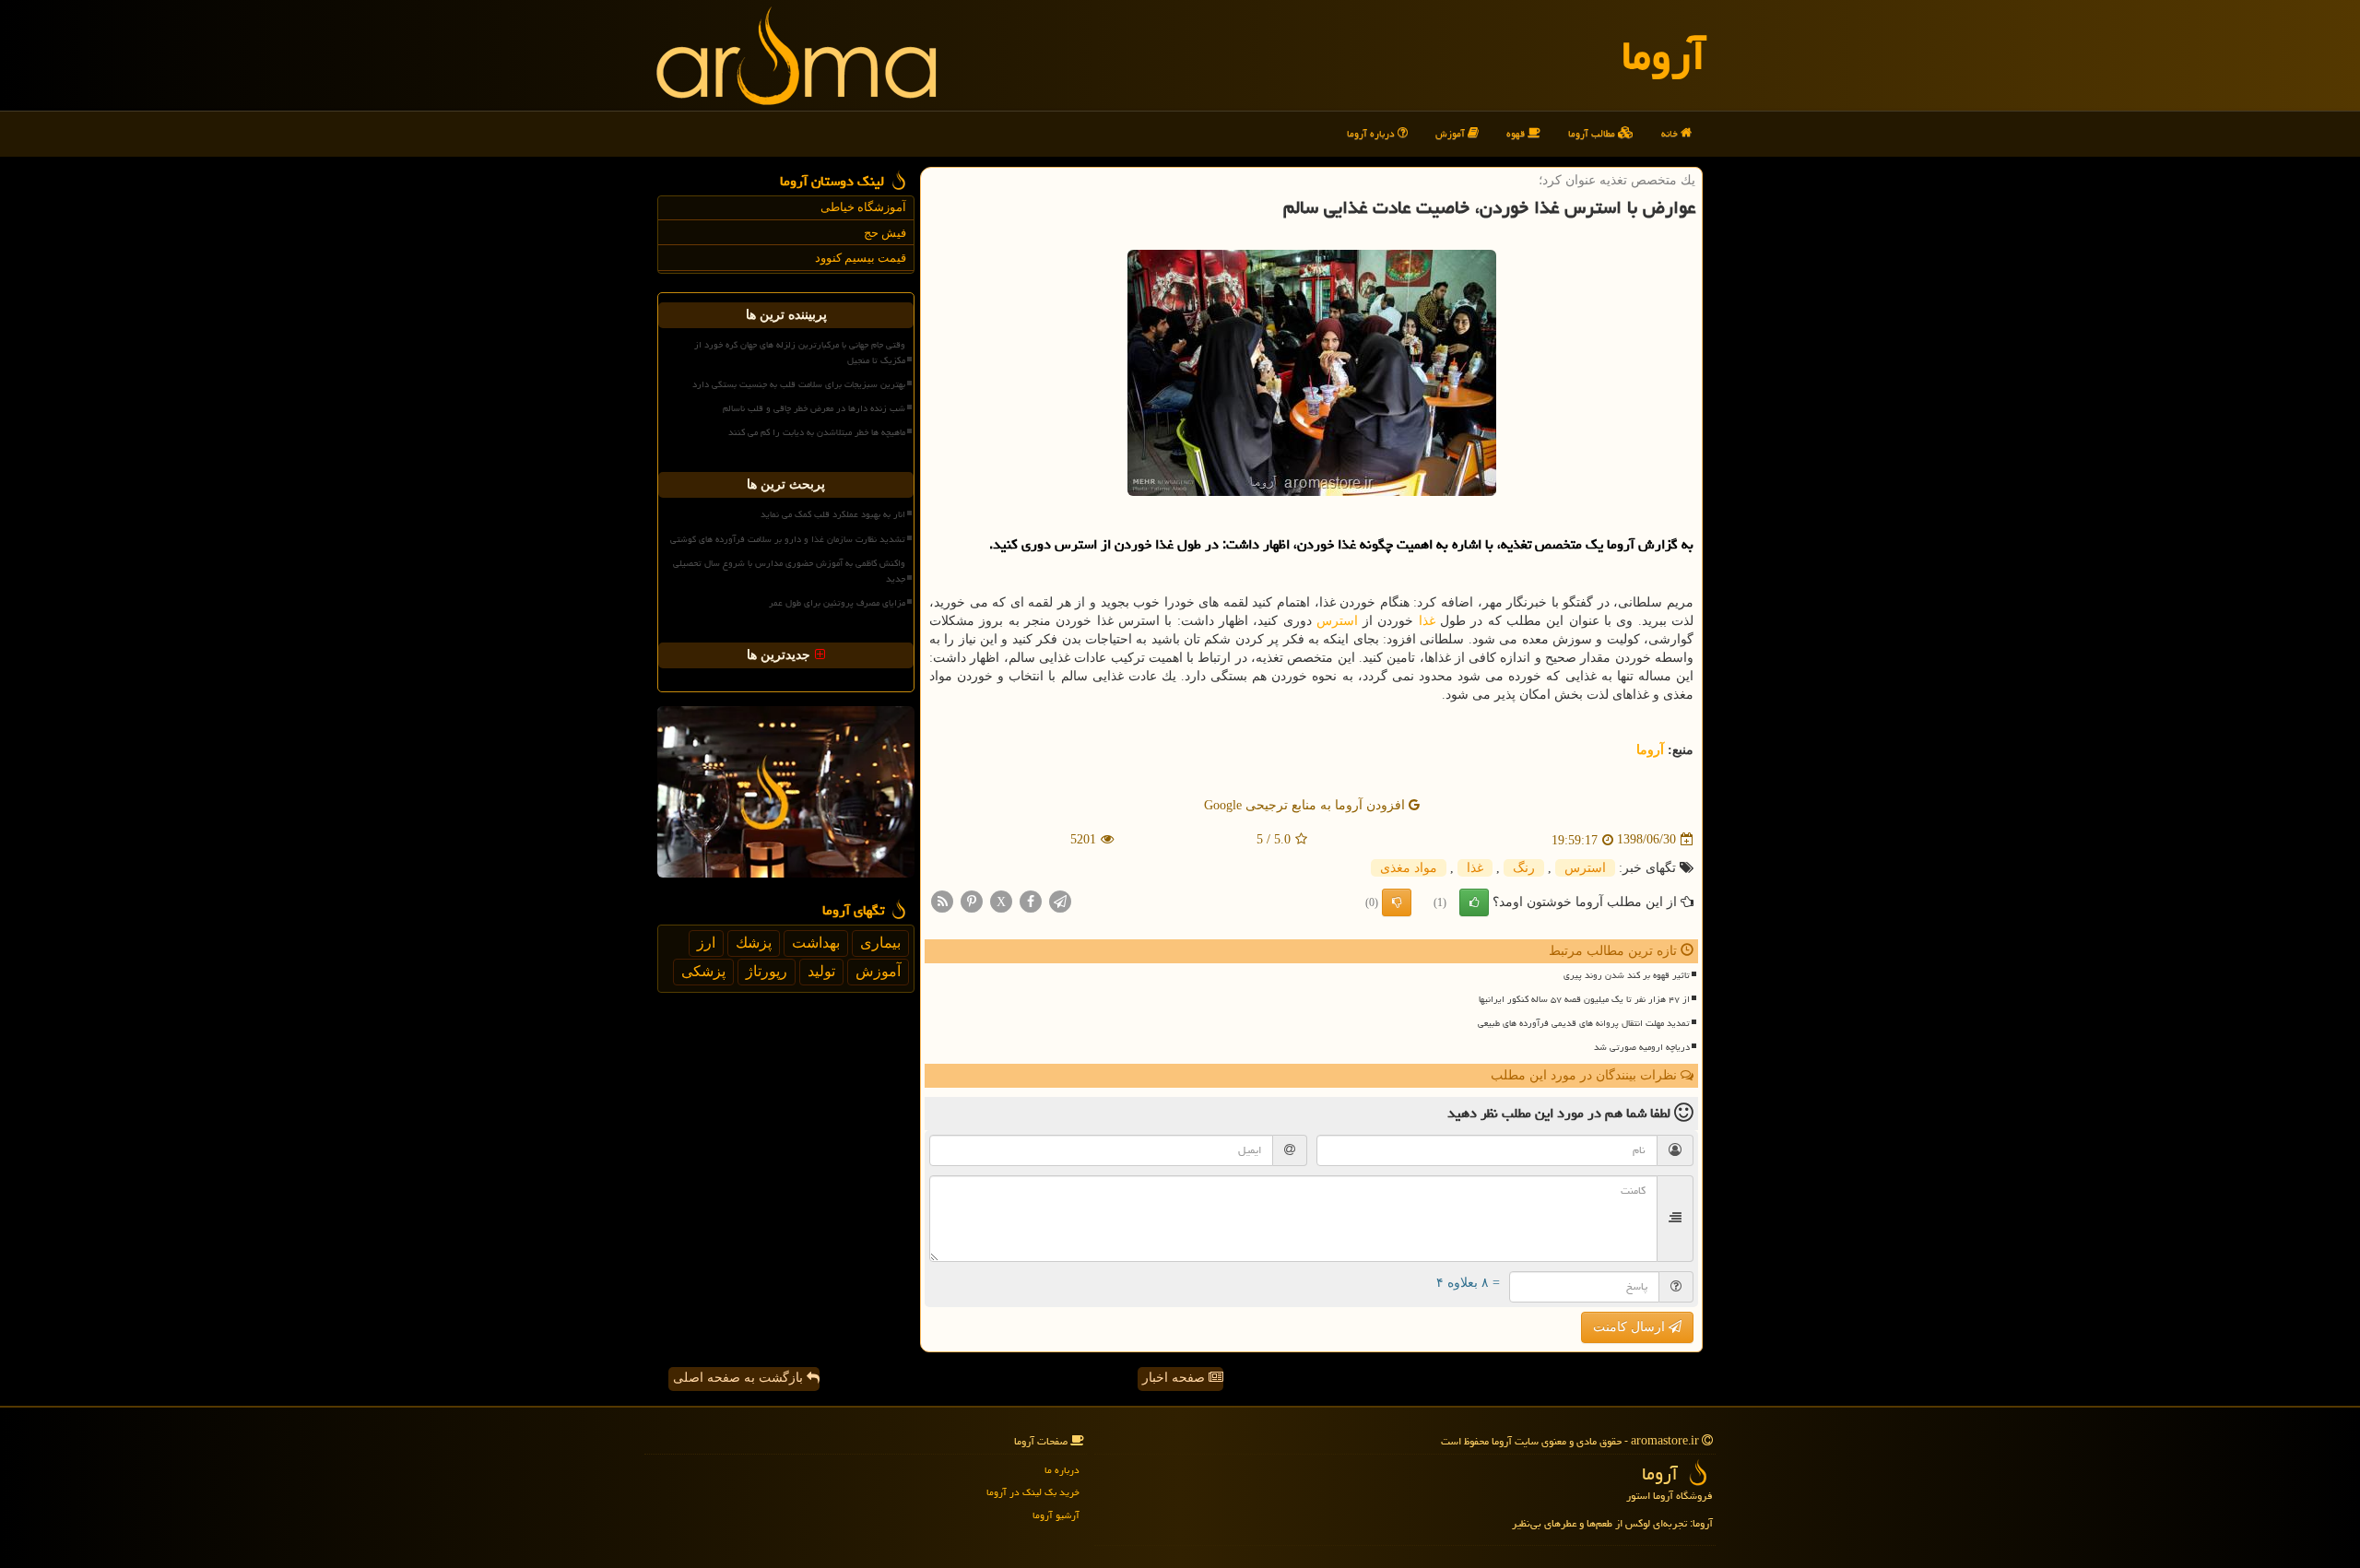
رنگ (1524, 868)
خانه (1671, 133)
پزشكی (703, 971)
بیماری (880, 943)
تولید (821, 971)
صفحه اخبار (1175, 1378)
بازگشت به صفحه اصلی (740, 1378)
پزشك (754, 943)
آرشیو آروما (1056, 1515)
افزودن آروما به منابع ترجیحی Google (1306, 805)
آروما (1664, 55)
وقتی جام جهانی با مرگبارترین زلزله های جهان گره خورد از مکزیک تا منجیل (800, 353)
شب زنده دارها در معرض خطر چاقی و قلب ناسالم (814, 408)
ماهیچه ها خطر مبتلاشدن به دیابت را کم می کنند (817, 432)
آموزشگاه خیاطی (863, 207)
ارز (706, 943)
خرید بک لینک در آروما (1033, 1492)
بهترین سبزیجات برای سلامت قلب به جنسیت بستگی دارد (799, 384)
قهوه (1517, 133)
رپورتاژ (767, 971)
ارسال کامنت (1631, 1327)
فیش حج (885, 233)
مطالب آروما (1593, 133)
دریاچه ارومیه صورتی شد (1642, 1047)
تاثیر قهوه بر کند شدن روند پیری (1627, 975)
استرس (1337, 621)
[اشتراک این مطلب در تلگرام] (1060, 900)
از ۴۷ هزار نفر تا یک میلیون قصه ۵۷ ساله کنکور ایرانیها (1584, 999)
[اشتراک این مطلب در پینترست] (972, 900)
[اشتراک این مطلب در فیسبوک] (1031, 900)
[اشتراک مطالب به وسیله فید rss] (942, 900)
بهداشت (816, 943)
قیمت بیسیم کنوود (861, 258)
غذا (1427, 621)
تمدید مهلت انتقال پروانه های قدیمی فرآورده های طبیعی (1584, 1023)
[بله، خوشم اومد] (1474, 902)
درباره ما (1062, 1470)
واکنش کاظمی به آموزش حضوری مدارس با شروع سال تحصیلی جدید (789, 571)
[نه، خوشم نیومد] (1397, 902)
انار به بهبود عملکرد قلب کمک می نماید (833, 514)
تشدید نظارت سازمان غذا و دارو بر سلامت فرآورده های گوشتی (788, 539)
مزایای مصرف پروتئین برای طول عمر (837, 603)
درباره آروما (1372, 133)
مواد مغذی (1409, 868)
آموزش (1451, 133)
